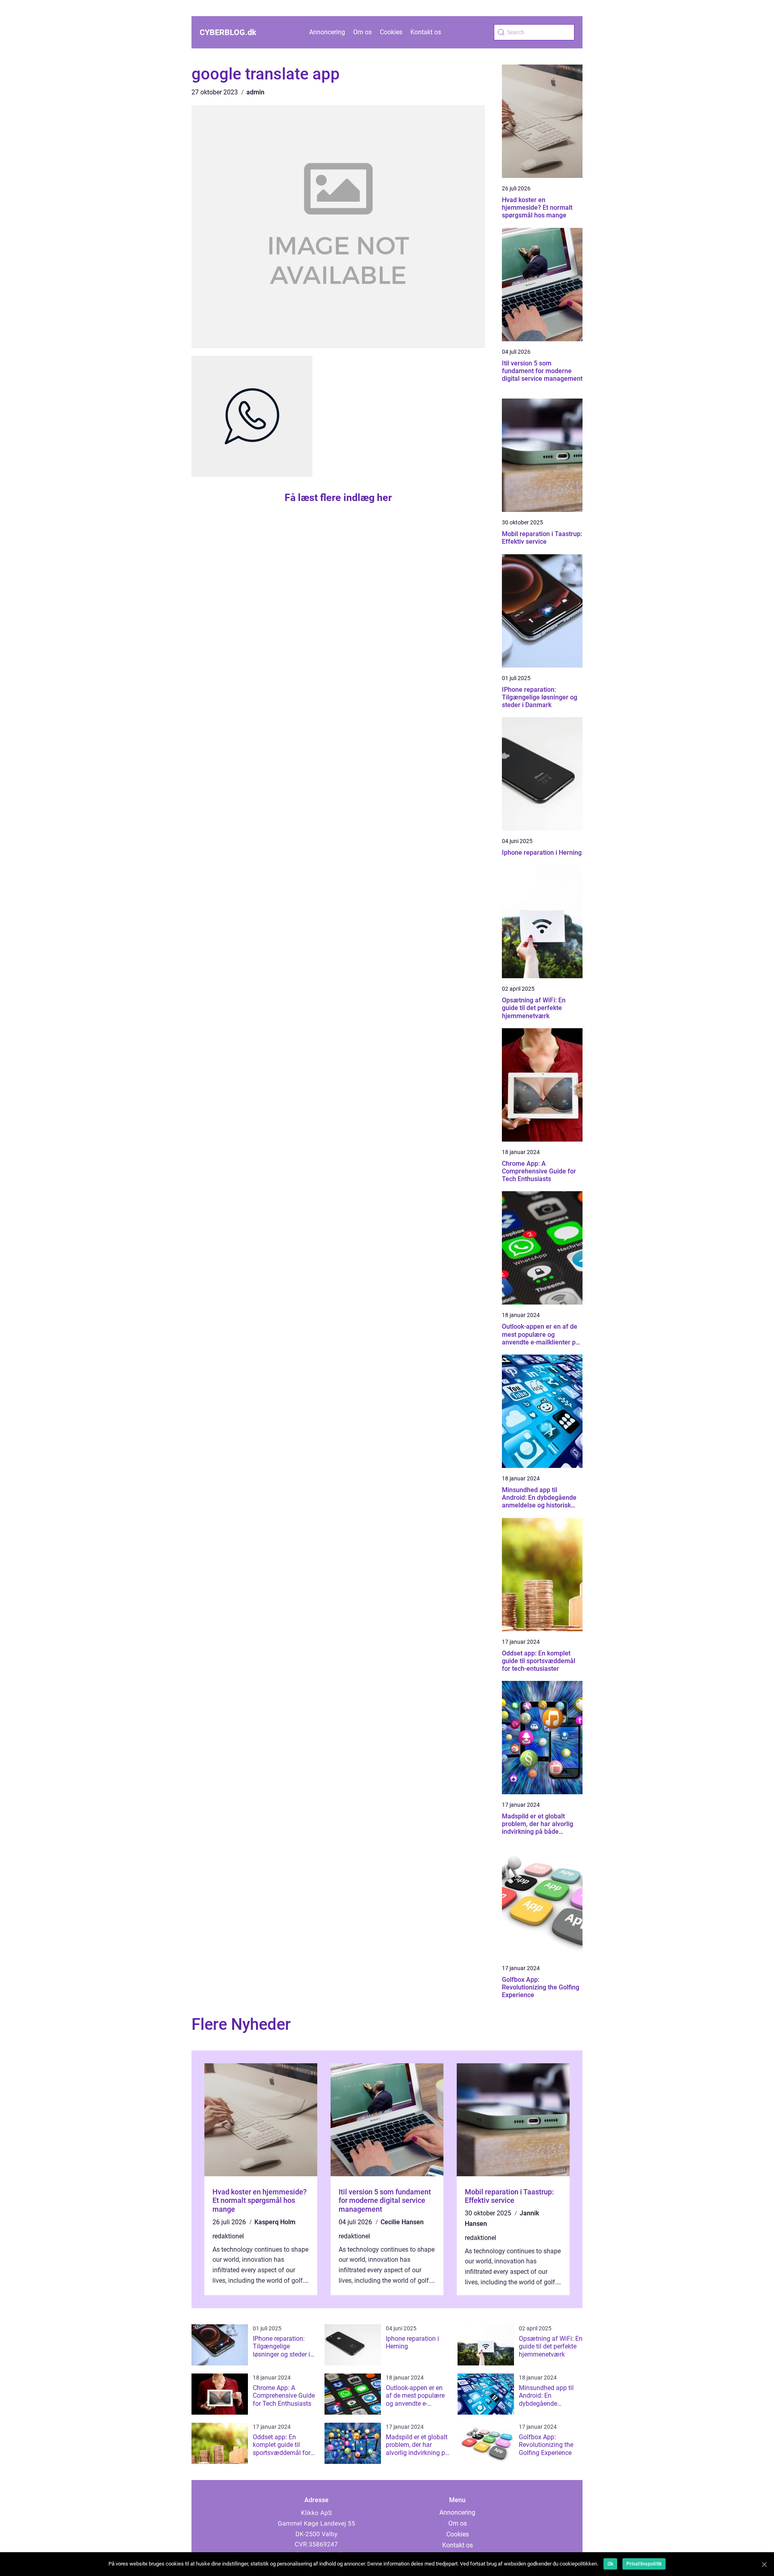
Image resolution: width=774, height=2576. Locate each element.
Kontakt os (426, 32)
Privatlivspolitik (644, 2564)
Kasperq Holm (275, 2222)
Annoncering (327, 32)
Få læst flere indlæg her (338, 498)
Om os (362, 32)
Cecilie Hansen (402, 2222)
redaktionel (228, 2236)
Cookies (391, 32)
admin (255, 92)
